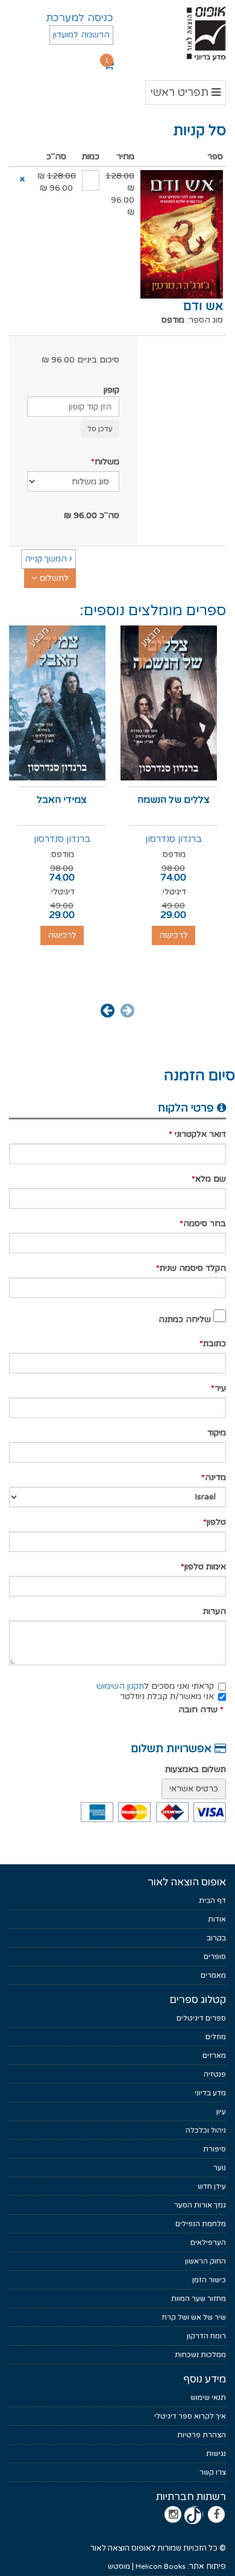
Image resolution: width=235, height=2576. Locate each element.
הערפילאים (208, 2242)
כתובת (215, 1343)
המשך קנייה (47, 559)
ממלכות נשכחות (200, 2355)
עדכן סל (100, 429)
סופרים (215, 1957)
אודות (217, 1919)
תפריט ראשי (186, 95)
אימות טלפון (205, 1567)
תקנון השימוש (120, 1686)
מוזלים (216, 2037)
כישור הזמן (209, 2280)
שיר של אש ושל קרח (194, 2317)
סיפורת (215, 2149)
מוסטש (119, 2566)
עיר (220, 1388)
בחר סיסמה (205, 1223)
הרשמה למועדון (81, 35)
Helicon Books (161, 2566)
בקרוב (216, 1938)
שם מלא (211, 1179)
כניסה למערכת (80, 18)
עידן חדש (212, 2186)
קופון (111, 390)
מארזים (214, 2055)
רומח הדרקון (206, 2336)
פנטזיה (215, 2074)
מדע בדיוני (210, 2093)
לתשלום (53, 578)
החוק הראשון (205, 2261)
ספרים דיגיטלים (201, 2018)
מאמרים (213, 1975)
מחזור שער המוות (199, 2299)
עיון (221, 2112)
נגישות (216, 2454)
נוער (220, 2168)
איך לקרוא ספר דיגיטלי (190, 2416)
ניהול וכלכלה (206, 2130)
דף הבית (212, 1900)
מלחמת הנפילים (201, 2224)
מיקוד (217, 1433)
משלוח (107, 462)
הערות (215, 1611)
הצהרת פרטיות (202, 2435)
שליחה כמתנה (185, 1319)
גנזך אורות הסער (200, 2205)
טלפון (216, 1522)
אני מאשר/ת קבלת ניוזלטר (167, 1696)
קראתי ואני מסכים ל (155, 1686)
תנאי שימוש (208, 2397)
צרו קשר (213, 2472)
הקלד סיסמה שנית (193, 1268)
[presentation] (127, 1010)
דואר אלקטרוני (199, 1134)
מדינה (215, 1477)
